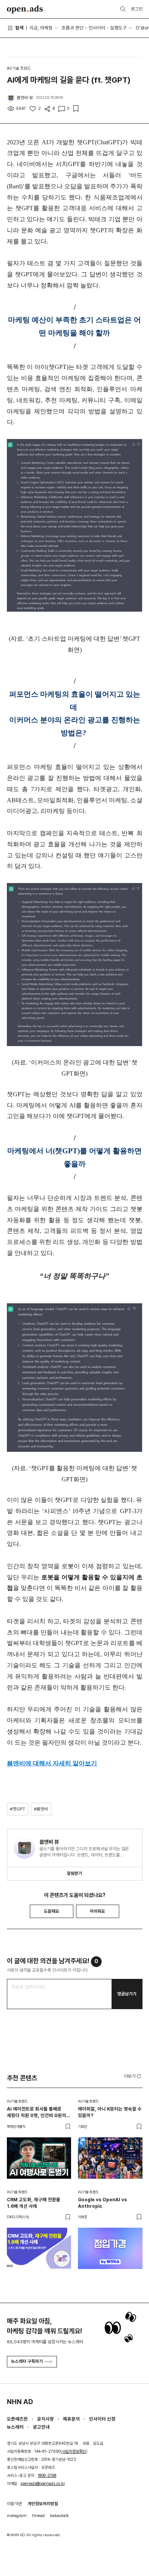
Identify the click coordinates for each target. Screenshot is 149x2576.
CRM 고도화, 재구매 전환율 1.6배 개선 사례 (34, 2203)
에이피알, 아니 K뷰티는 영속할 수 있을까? (110, 2112)
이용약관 (15, 2504)
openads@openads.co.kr (43, 2484)
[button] (133, 2076)
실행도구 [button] (118, 28)
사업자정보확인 (74, 2451)
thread (38, 2516)
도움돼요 (52, 1911)
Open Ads (25, 9)
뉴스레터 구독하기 (27, 2361)
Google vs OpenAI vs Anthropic (102, 2203)
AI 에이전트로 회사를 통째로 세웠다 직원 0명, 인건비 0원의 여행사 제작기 (36, 2112)
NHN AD (20, 2402)
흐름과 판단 (73, 28)
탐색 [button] (19, 28)
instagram (17, 2516)
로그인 (137, 9)
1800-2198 (47, 2476)
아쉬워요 (97, 1911)
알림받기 (74, 1873)
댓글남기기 (127, 1994)
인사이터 (97, 28)
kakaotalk (59, 2516)
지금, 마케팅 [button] (41, 28)
